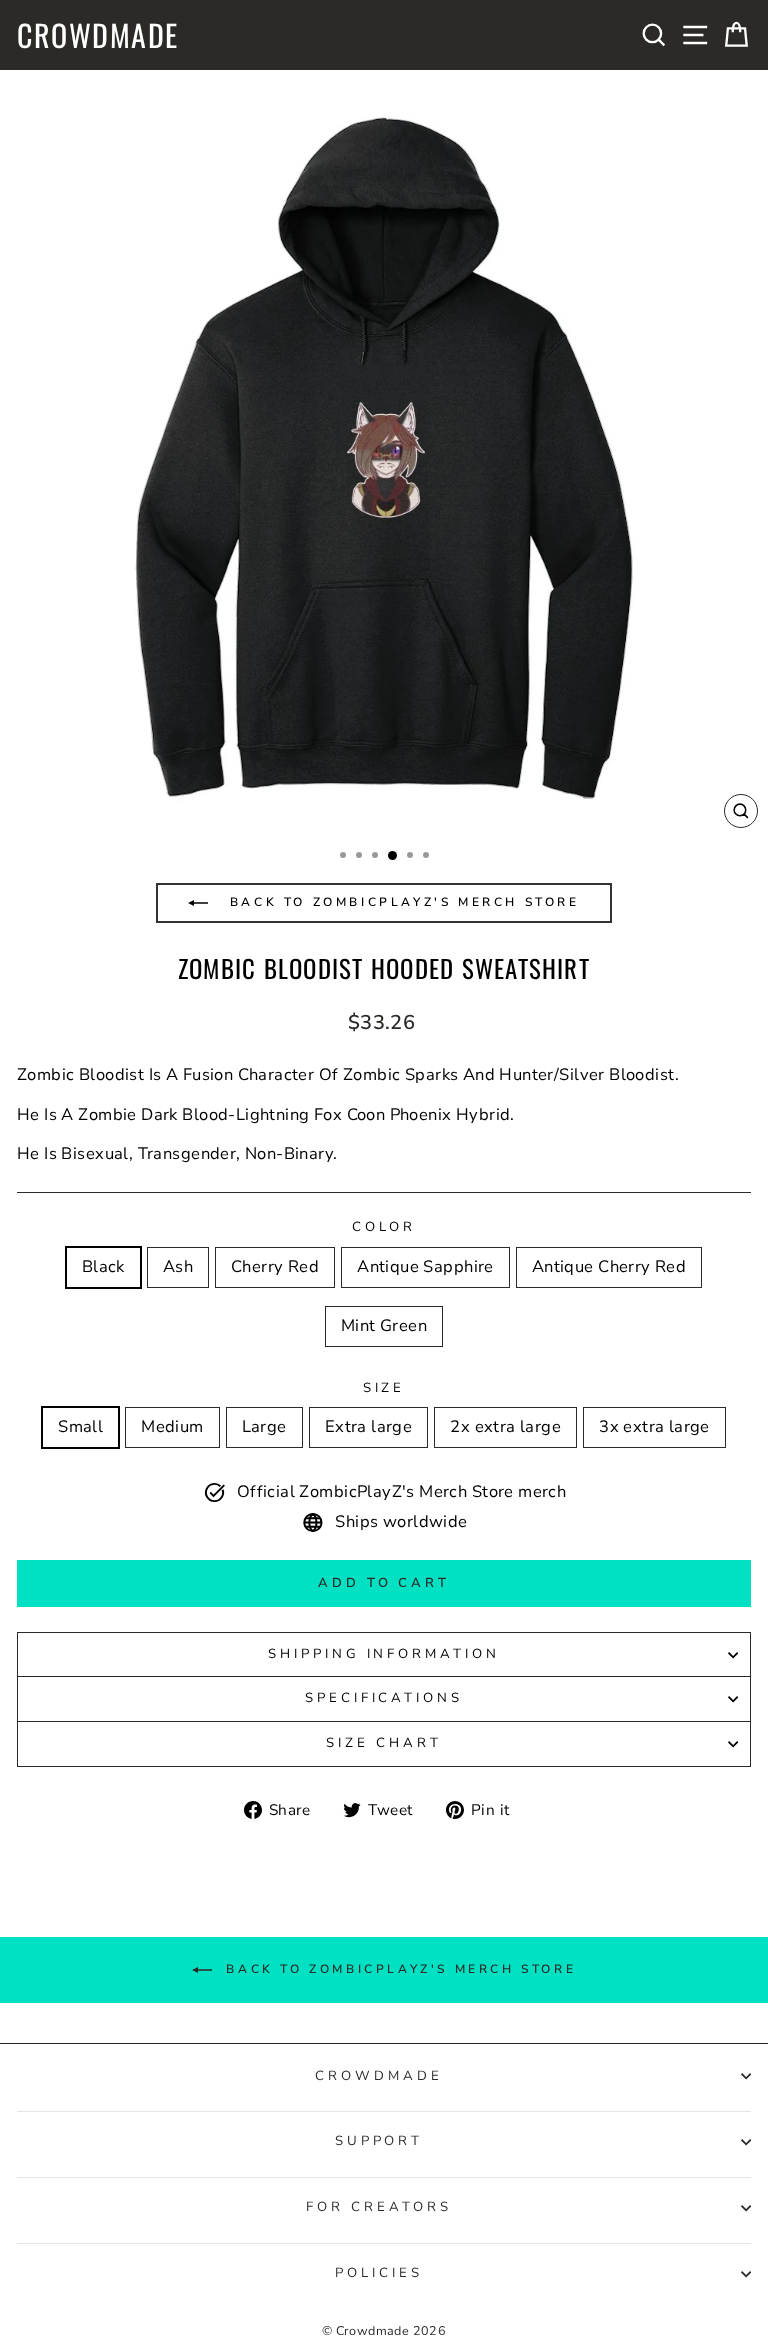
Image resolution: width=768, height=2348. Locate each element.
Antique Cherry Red (609, 1266)
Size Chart (384, 1743)
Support (379, 2141)
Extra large (369, 1426)
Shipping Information (384, 1654)
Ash (178, 1266)
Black (103, 1266)
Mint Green (384, 1325)
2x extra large (505, 1426)
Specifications (384, 1698)
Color (384, 1227)
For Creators (379, 2207)
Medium (172, 1426)
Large (264, 1426)
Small (80, 1426)
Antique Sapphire (425, 1266)
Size (384, 1388)
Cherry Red (275, 1266)
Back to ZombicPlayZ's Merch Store (401, 902)
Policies (379, 2273)
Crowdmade (98, 35)
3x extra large (654, 1426)
